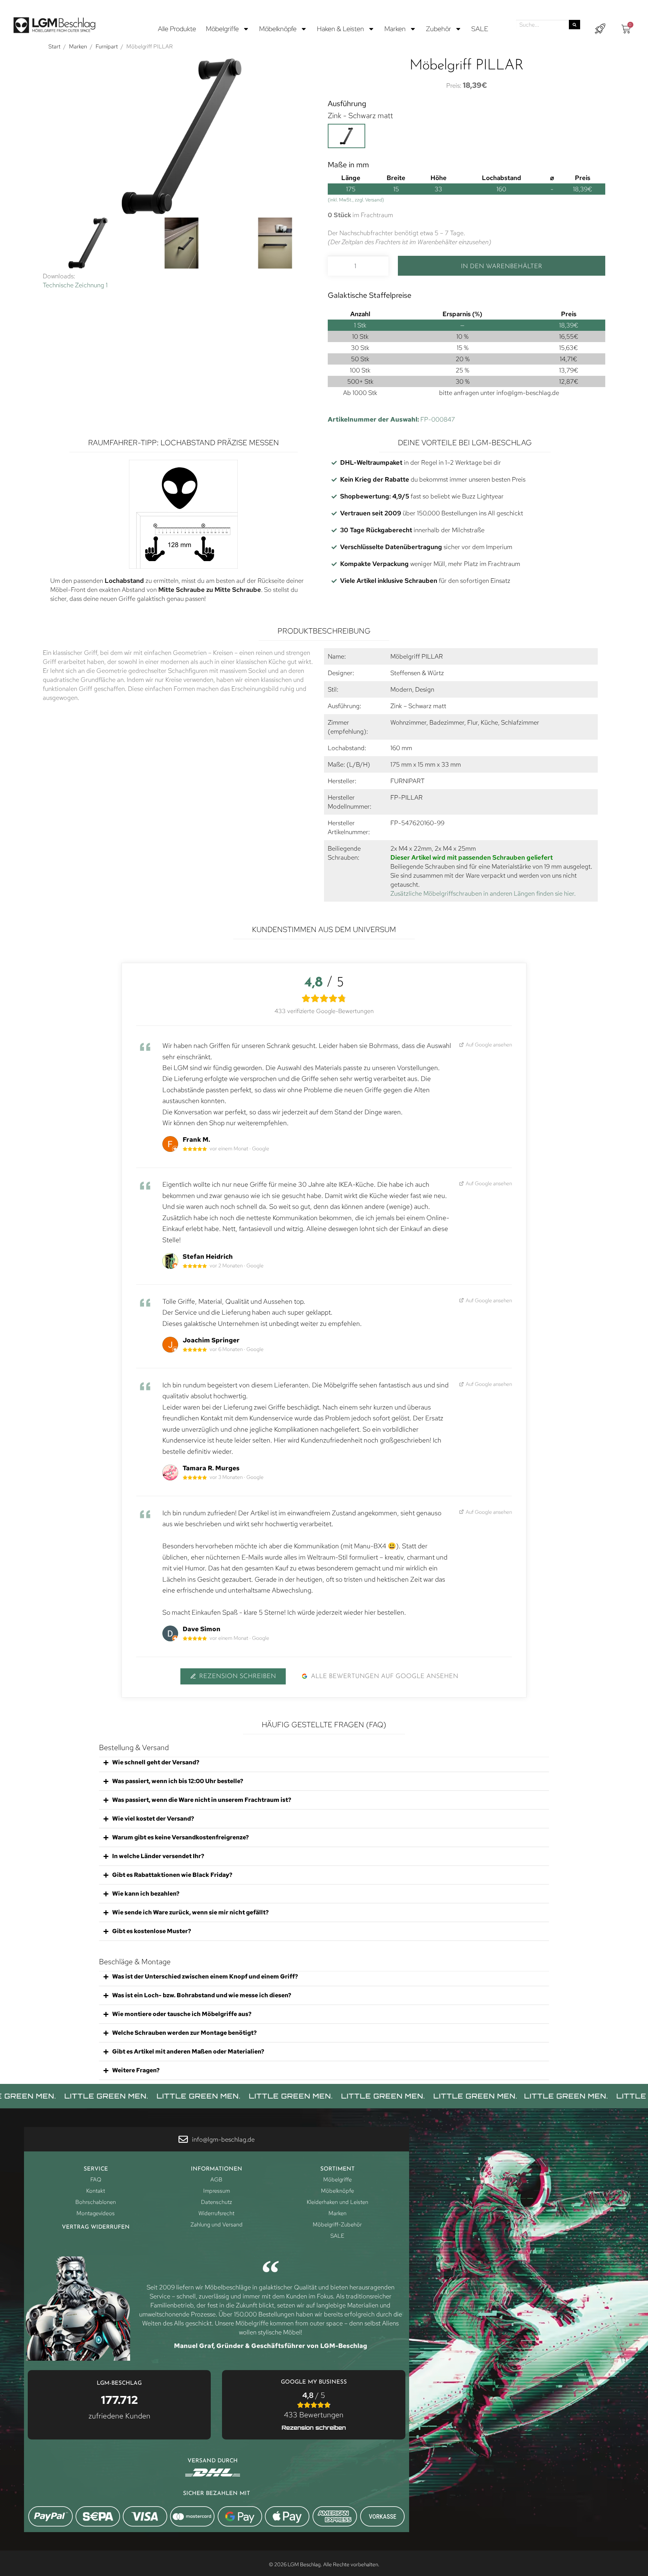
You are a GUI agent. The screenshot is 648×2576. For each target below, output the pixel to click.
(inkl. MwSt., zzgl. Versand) (356, 200)
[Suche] (574, 25)
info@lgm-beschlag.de (528, 393)
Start (54, 47)
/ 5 (314, 2405)
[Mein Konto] (600, 29)
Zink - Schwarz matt (360, 116)
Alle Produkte (177, 29)
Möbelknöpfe (278, 29)
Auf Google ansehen (489, 1044)
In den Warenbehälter (502, 266)
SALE (480, 29)
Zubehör (439, 29)
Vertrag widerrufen (96, 2227)
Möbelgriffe (222, 29)
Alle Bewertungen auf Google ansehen (385, 1676)
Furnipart (107, 47)
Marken (395, 29)
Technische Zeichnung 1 (75, 285)
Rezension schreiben (238, 1676)
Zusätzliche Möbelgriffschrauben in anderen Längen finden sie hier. (483, 893)
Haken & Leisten (340, 29)
